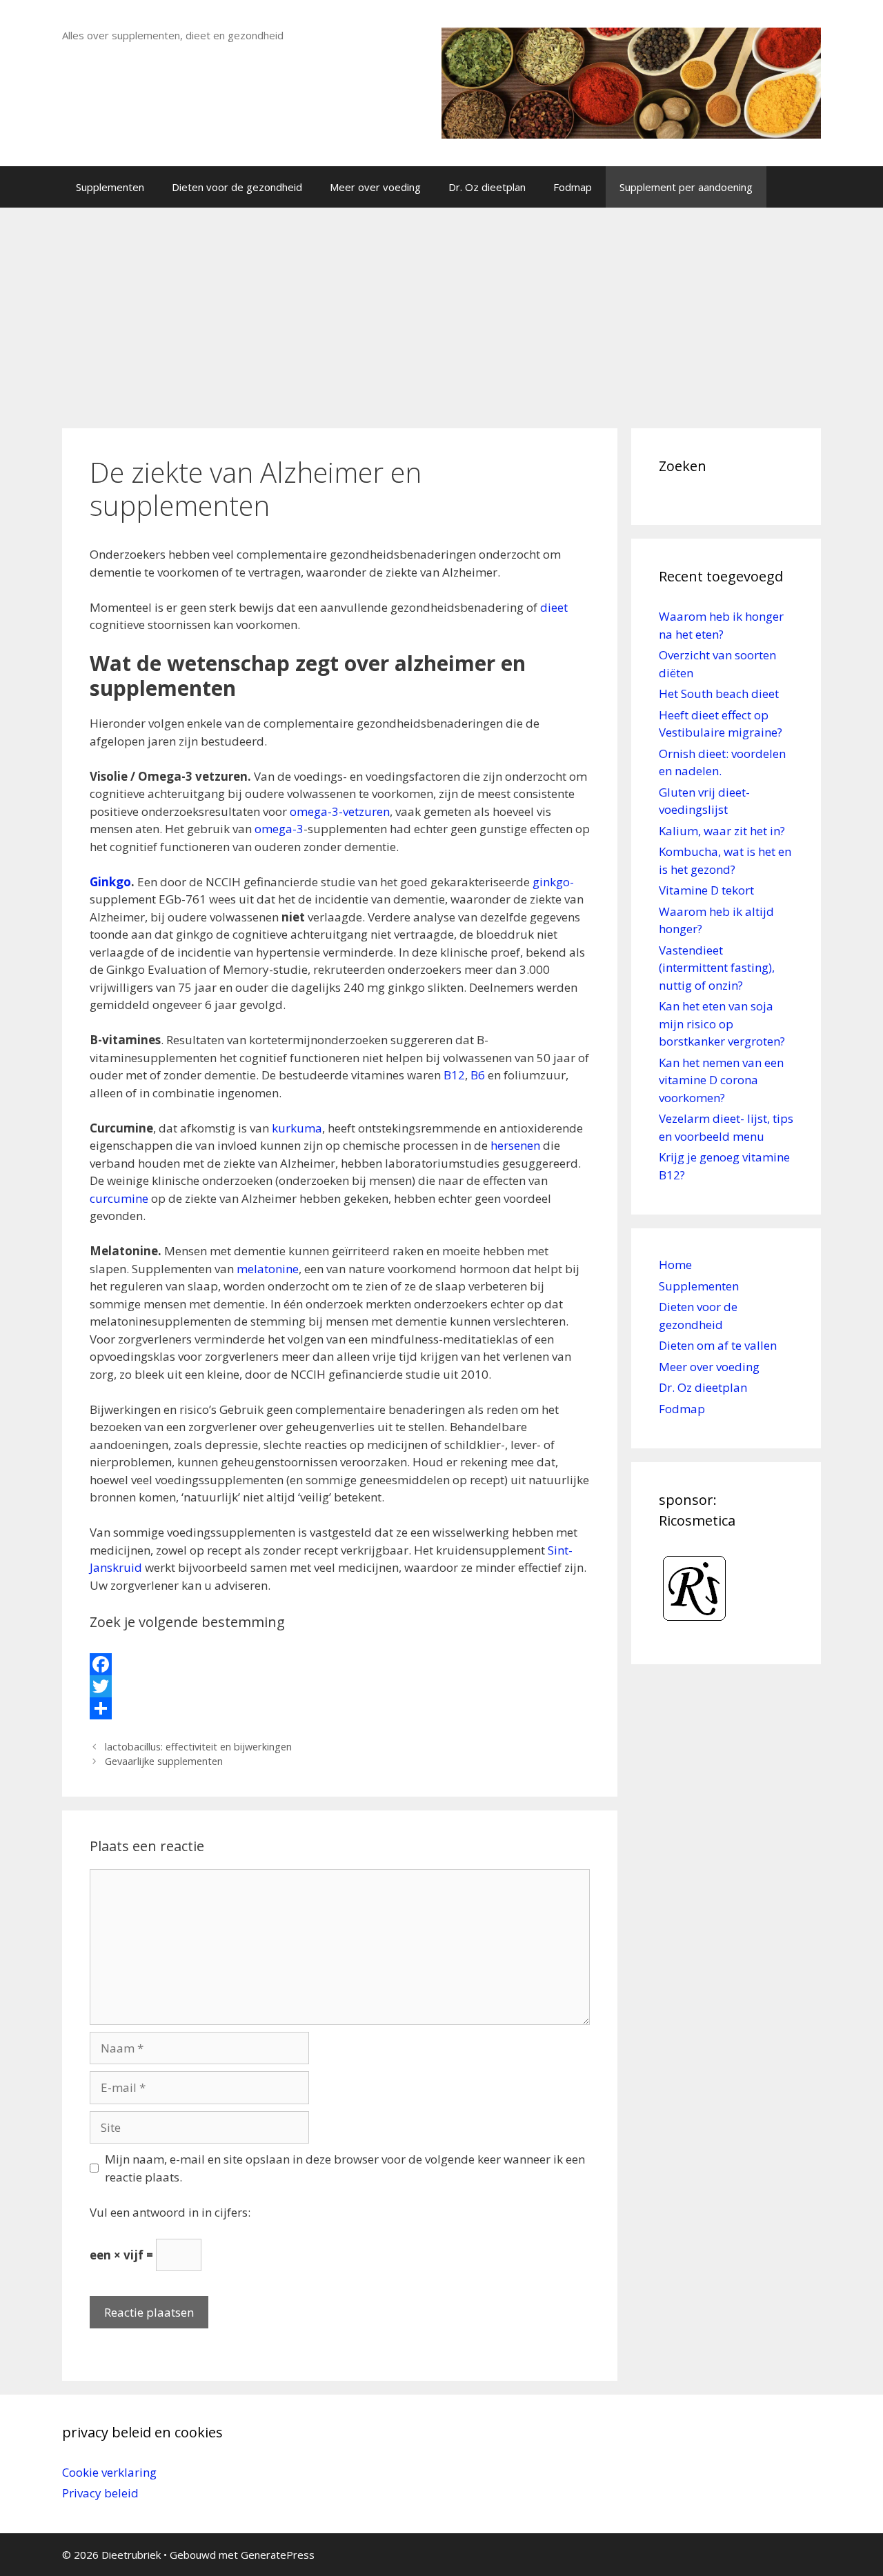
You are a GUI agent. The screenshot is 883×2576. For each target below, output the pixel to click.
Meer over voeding (375, 187)
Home (675, 1265)
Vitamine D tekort (706, 890)
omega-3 (278, 829)
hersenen (515, 1145)
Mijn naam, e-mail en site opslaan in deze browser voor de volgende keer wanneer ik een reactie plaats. (345, 2168)
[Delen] (340, 1708)
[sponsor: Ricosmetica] (695, 1627)
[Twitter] (340, 1686)
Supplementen (110, 187)
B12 (454, 1075)
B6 (478, 1075)
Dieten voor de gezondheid (237, 187)
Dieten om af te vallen (718, 1345)
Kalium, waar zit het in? (722, 831)
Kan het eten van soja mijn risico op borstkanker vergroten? (722, 1024)
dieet (554, 607)
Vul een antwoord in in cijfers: (170, 2212)
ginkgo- (553, 882)
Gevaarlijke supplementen (164, 1761)
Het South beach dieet (719, 693)
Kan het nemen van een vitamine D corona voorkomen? (721, 1080)
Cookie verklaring (109, 2472)
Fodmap (573, 187)
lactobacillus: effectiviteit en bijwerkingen (198, 1747)
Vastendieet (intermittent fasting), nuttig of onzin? (717, 968)
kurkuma (297, 1128)
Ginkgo (110, 882)
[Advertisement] (441, 311)
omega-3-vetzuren (340, 811)
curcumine (119, 1198)
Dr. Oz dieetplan (487, 187)
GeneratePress (278, 2555)
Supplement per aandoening (686, 187)
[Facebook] (340, 1664)
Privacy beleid (100, 2493)
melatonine (268, 1269)
